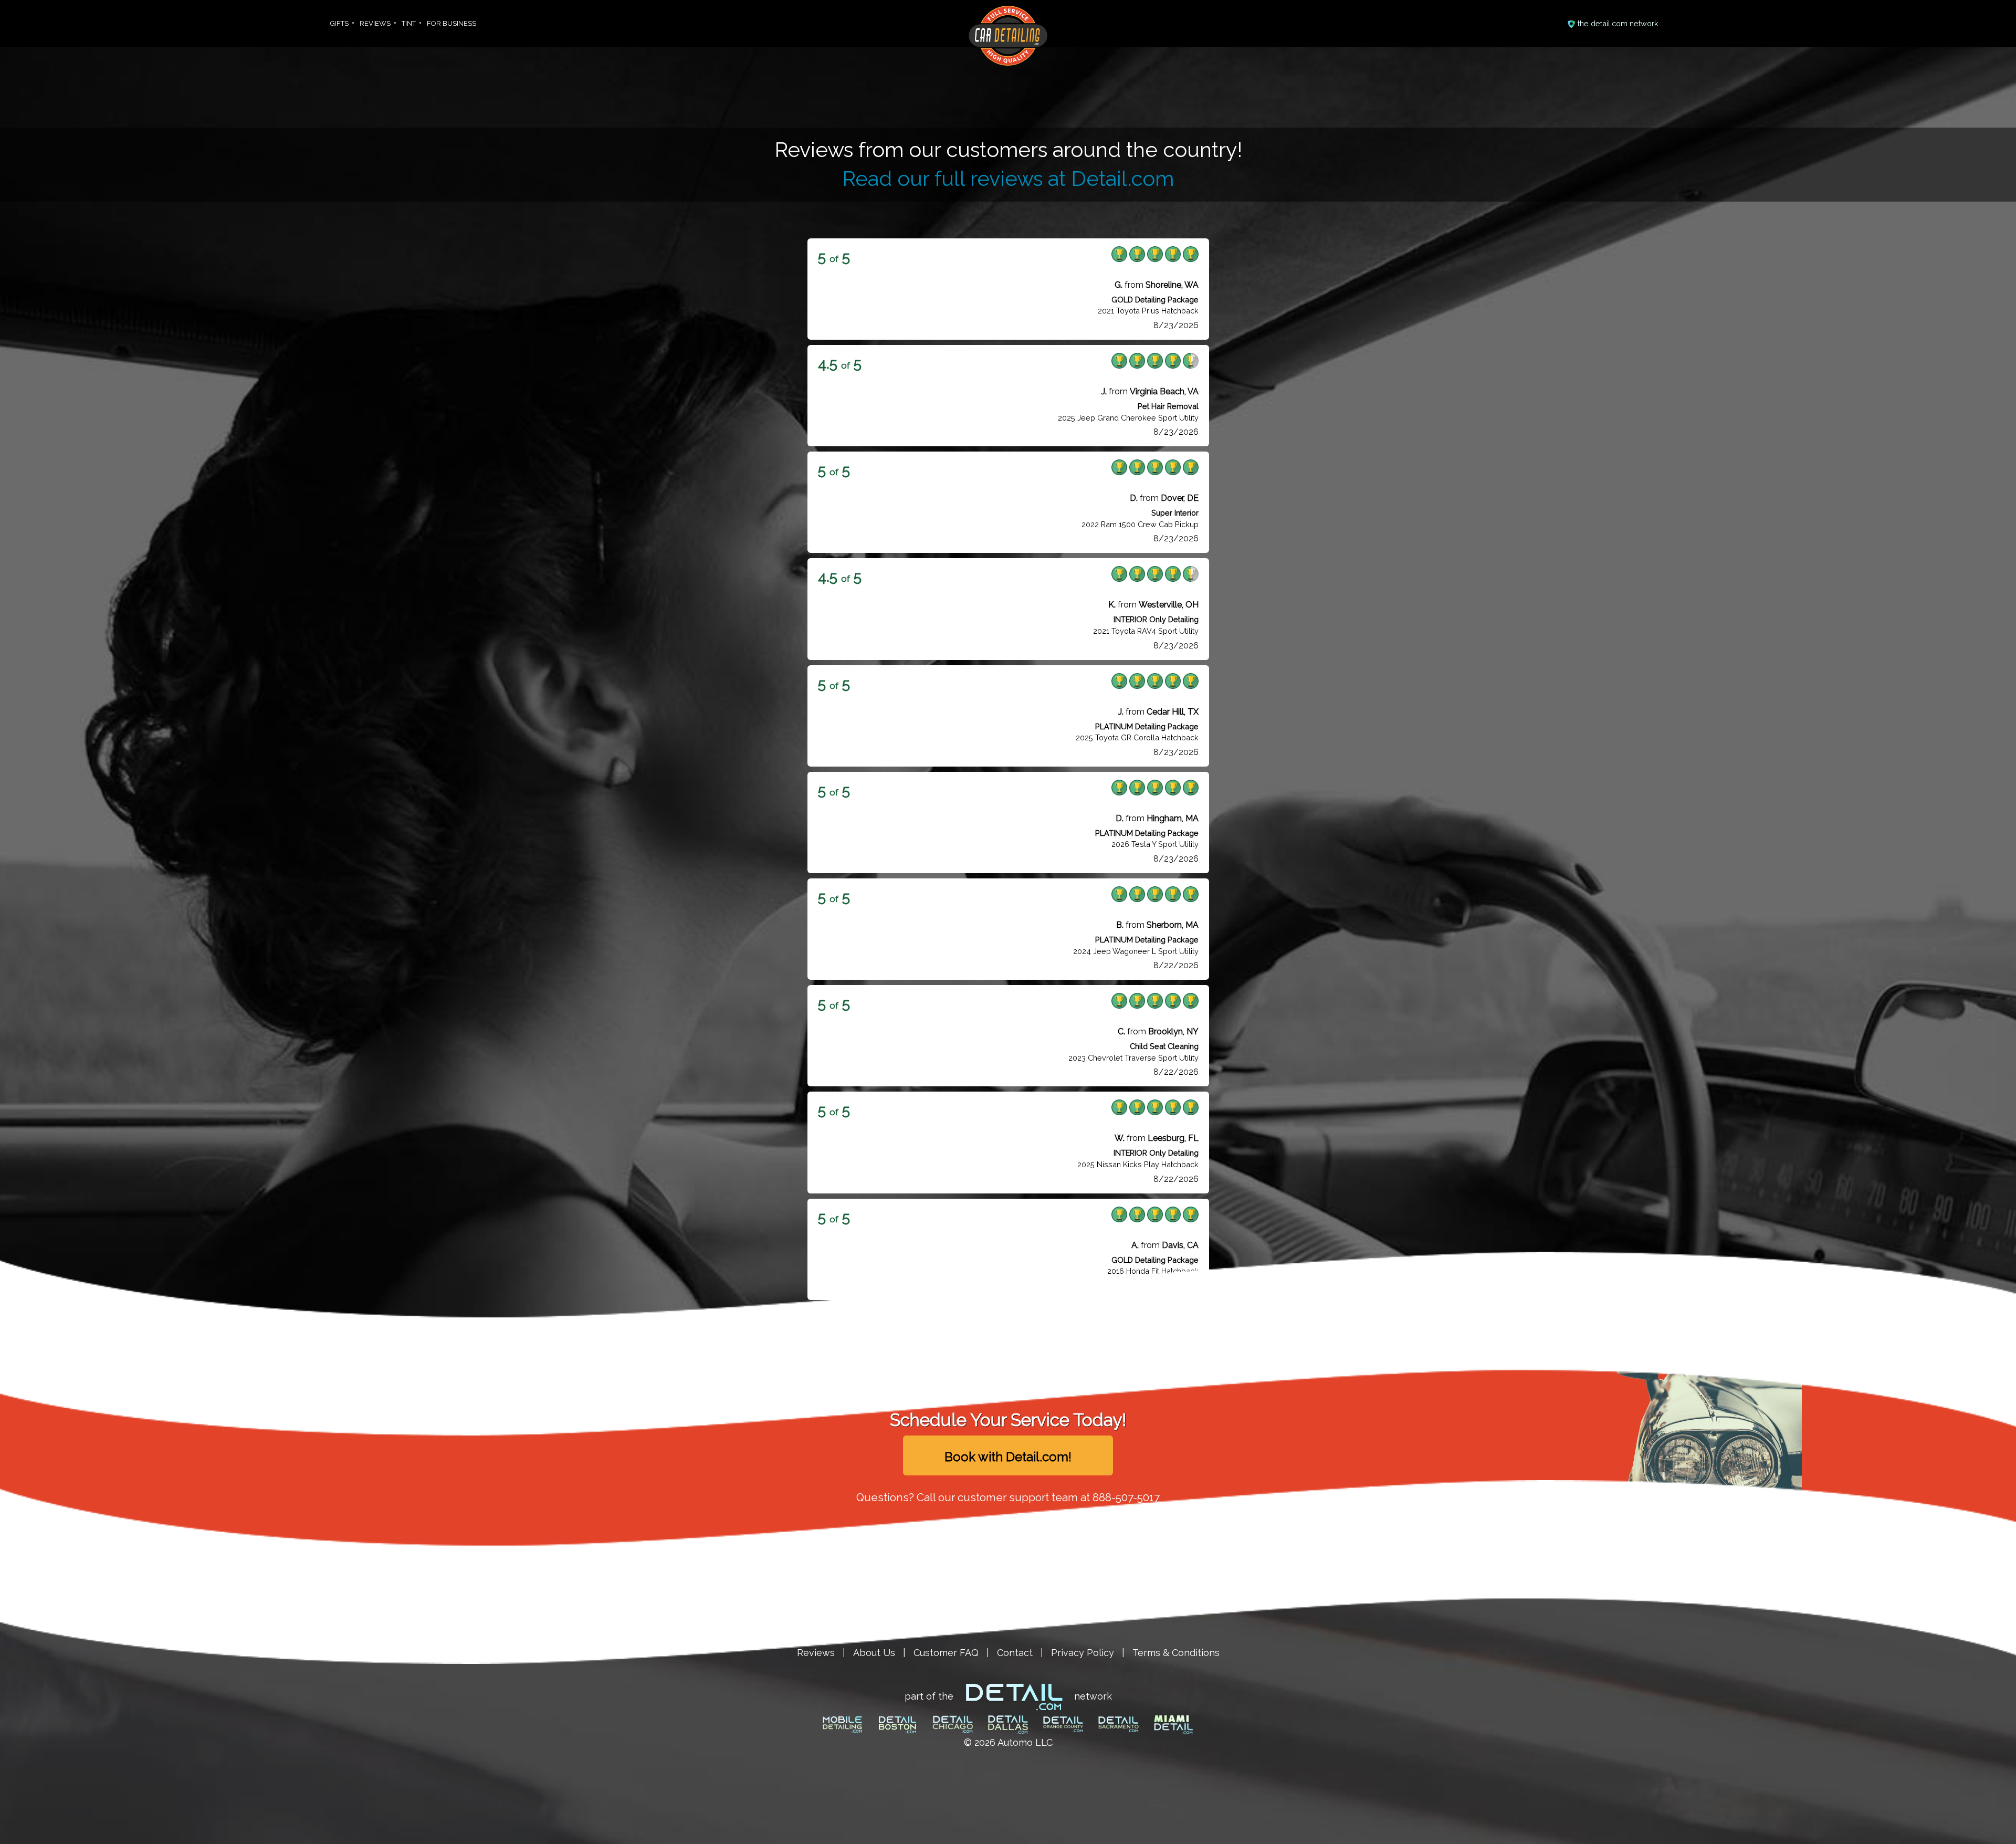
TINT (409, 23)
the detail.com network (1618, 23)
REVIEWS (375, 23)
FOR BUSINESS (451, 23)
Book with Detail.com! (1008, 1457)
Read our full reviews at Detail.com (1008, 179)
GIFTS (339, 23)
